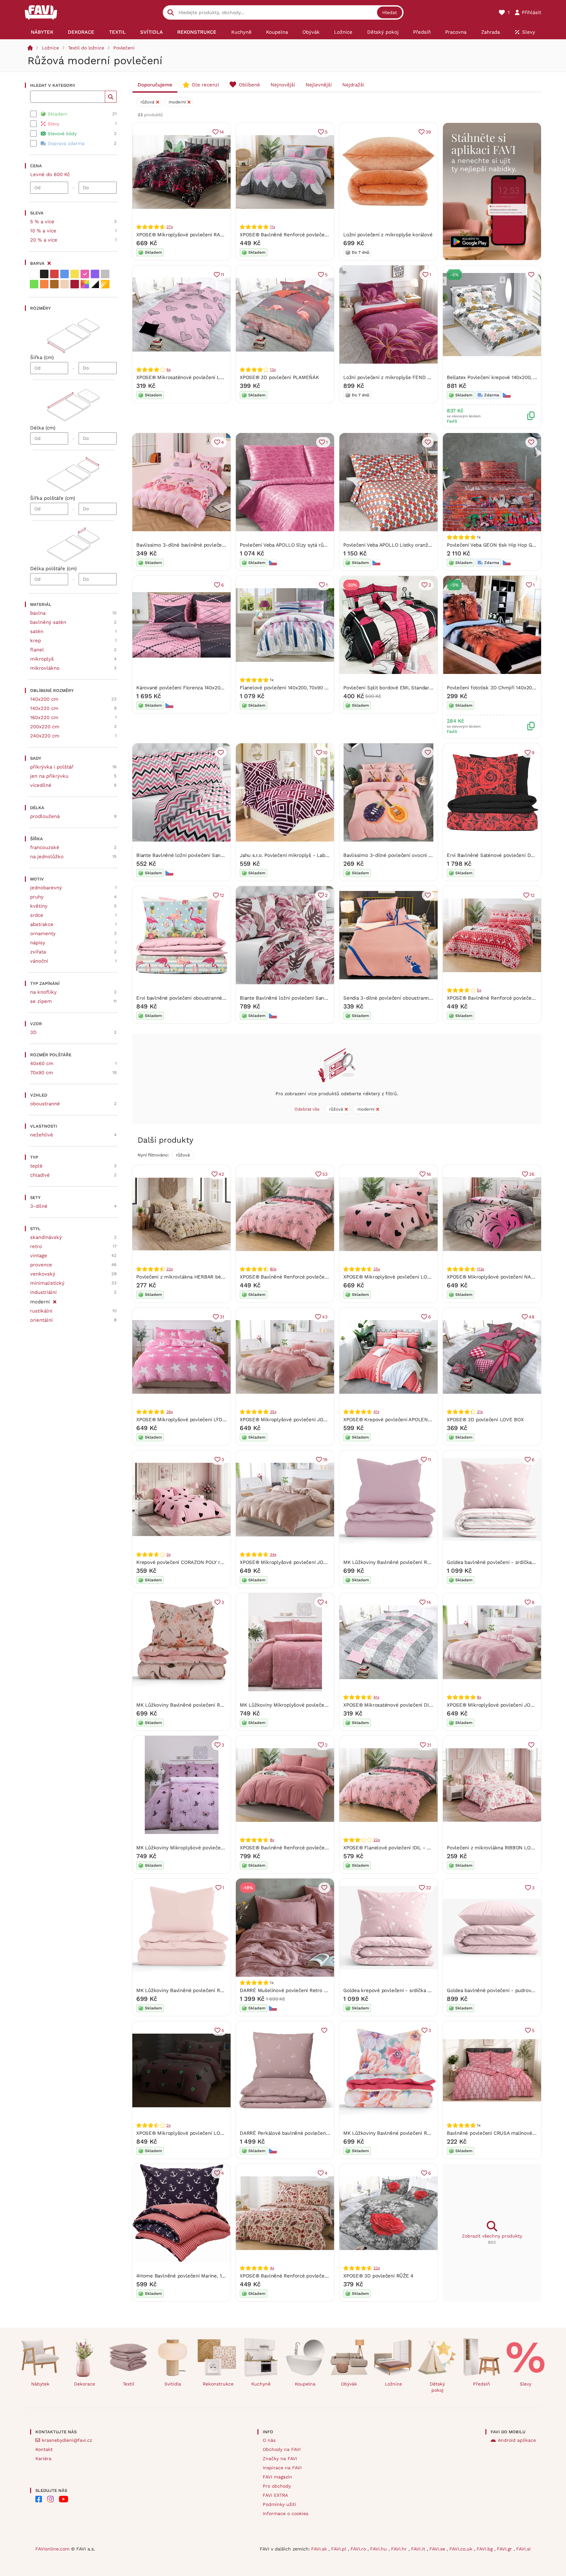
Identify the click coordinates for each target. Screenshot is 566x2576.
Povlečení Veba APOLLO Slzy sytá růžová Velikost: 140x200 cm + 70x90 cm (326, 545)
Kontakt (44, 2449)
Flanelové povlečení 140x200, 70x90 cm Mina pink (297, 688)
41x (376, 1412)
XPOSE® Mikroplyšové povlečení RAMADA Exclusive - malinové (210, 235)
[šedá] (105, 274)
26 (532, 1174)
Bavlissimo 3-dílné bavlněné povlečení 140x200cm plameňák (207, 545)
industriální (43, 1292)
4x (272, 2268)
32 (428, 1888)
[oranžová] (44, 284)
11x (272, 227)
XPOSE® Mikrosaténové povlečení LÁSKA (184, 377)
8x (479, 1697)
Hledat (390, 12)
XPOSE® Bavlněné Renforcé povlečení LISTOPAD (296, 2276)
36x (170, 1412)
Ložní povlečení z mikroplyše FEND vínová (393, 377)
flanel (37, 650)
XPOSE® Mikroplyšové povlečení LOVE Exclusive (400, 1277)
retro (36, 1246)
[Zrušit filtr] (55, 1301)
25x (377, 1269)
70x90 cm (42, 1073)
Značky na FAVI (280, 2458)
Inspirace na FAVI (282, 2468)
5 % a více (42, 222)
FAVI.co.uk (462, 2549)
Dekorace (85, 2384)
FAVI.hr (400, 2549)
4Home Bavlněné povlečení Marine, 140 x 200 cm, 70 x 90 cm (207, 2276)
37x (170, 227)
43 (325, 1317)
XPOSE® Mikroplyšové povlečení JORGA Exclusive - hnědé (308, 1562)
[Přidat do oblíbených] (531, 275)
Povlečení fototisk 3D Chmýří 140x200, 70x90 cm (503, 688)
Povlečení (124, 48)
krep (36, 641)
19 (325, 1460)
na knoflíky (43, 992)
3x (169, 1554)
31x (480, 1412)
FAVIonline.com (52, 2549)
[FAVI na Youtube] (64, 2499)
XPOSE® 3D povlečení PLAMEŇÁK (279, 377)
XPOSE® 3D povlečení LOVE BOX (485, 1420)
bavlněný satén (48, 622)
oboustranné (45, 1104)
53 (325, 1174)
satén (37, 631)
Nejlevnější (319, 85)
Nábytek (40, 2384)
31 (222, 1317)
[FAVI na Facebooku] (39, 2499)
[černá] (44, 274)
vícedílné (41, 785)
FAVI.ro (359, 2549)
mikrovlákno (45, 668)
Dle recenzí (206, 85)
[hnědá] (54, 284)
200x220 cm (45, 727)
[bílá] (34, 274)
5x (479, 990)
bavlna (38, 613)
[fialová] (95, 274)
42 (221, 1174)
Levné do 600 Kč (50, 174)
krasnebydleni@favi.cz (67, 2440)
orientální (41, 1320)
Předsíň (481, 2384)
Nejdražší (353, 85)
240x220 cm (45, 736)
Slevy (526, 2384)
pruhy (37, 897)
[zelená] (34, 284)
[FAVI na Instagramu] (50, 2499)
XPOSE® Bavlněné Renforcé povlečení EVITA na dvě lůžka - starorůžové (323, 1848)
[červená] (54, 274)
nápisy (38, 943)
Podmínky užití (279, 2504)
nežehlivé (42, 1135)
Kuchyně (261, 2384)
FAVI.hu (379, 2549)
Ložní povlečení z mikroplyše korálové (388, 235)
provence (41, 1265)
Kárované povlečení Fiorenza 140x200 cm (184, 688)
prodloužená (45, 816)
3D (33, 1032)
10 (325, 753)
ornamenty (43, 934)
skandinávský (46, 1237)
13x (273, 370)
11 (222, 275)
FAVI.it (419, 2549)
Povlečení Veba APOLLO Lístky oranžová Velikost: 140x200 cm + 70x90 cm (429, 545)
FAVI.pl (340, 2549)
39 (428, 132)
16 (429, 1174)
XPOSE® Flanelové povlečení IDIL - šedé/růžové (400, 1848)
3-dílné (39, 1206)
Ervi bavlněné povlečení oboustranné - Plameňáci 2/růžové (205, 998)
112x (481, 1269)
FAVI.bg (485, 2549)
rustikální (41, 1311)
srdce (37, 915)
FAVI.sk (320, 2549)
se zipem (41, 1001)
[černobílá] (95, 284)
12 (222, 895)
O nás (269, 2440)
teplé (36, 1166)
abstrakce (42, 924)
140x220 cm (44, 708)
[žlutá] (75, 274)
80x (273, 1269)
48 (532, 1317)
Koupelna (305, 2384)
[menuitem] (42, 32)
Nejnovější (283, 85)
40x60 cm (42, 1063)
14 (222, 132)
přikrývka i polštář (52, 767)
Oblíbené (249, 85)
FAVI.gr (505, 2549)
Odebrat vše (307, 1109)
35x (273, 1412)
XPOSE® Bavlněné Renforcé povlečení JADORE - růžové (305, 235)
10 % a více (43, 231)
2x (169, 2125)
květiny (39, 906)
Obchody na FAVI (282, 2449)
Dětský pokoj (437, 2387)
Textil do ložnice (86, 48)
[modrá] (65, 274)
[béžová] (65, 284)
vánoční (39, 961)
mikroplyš (42, 659)
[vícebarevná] (85, 284)
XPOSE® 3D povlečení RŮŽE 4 (378, 2276)
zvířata (38, 952)
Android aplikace (517, 2440)
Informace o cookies (285, 2513)
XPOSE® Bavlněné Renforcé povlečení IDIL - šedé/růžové (307, 1277)
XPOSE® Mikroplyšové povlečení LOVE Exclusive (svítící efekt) (209, 2133)
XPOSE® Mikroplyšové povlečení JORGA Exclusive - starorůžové (315, 1420)
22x (170, 1269)
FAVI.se (438, 2549)
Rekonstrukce (218, 2384)
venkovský (43, 1274)
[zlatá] (105, 284)
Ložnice (50, 48)
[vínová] (75, 284)
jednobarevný (46, 888)
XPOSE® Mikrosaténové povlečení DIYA (389, 1705)
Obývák (349, 2384)
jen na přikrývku (49, 776)
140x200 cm (44, 699)
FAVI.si (523, 2549)
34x (273, 1554)
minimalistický (47, 1283)
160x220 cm (44, 717)
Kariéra (43, 2458)
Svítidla (173, 2384)
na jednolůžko (47, 857)
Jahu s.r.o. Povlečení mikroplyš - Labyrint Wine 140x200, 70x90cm (316, 855)
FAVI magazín (277, 2477)
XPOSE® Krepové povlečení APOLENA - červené (399, 1420)
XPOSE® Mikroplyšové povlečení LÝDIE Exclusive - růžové (204, 1420)
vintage (39, 1256)
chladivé (40, 1175)
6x (169, 370)
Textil (129, 2384)
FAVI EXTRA (275, 2495)
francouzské (45, 847)
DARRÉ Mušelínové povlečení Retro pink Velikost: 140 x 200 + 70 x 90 (320, 1990)
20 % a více (44, 240)
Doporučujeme (155, 85)
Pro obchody (277, 2486)
